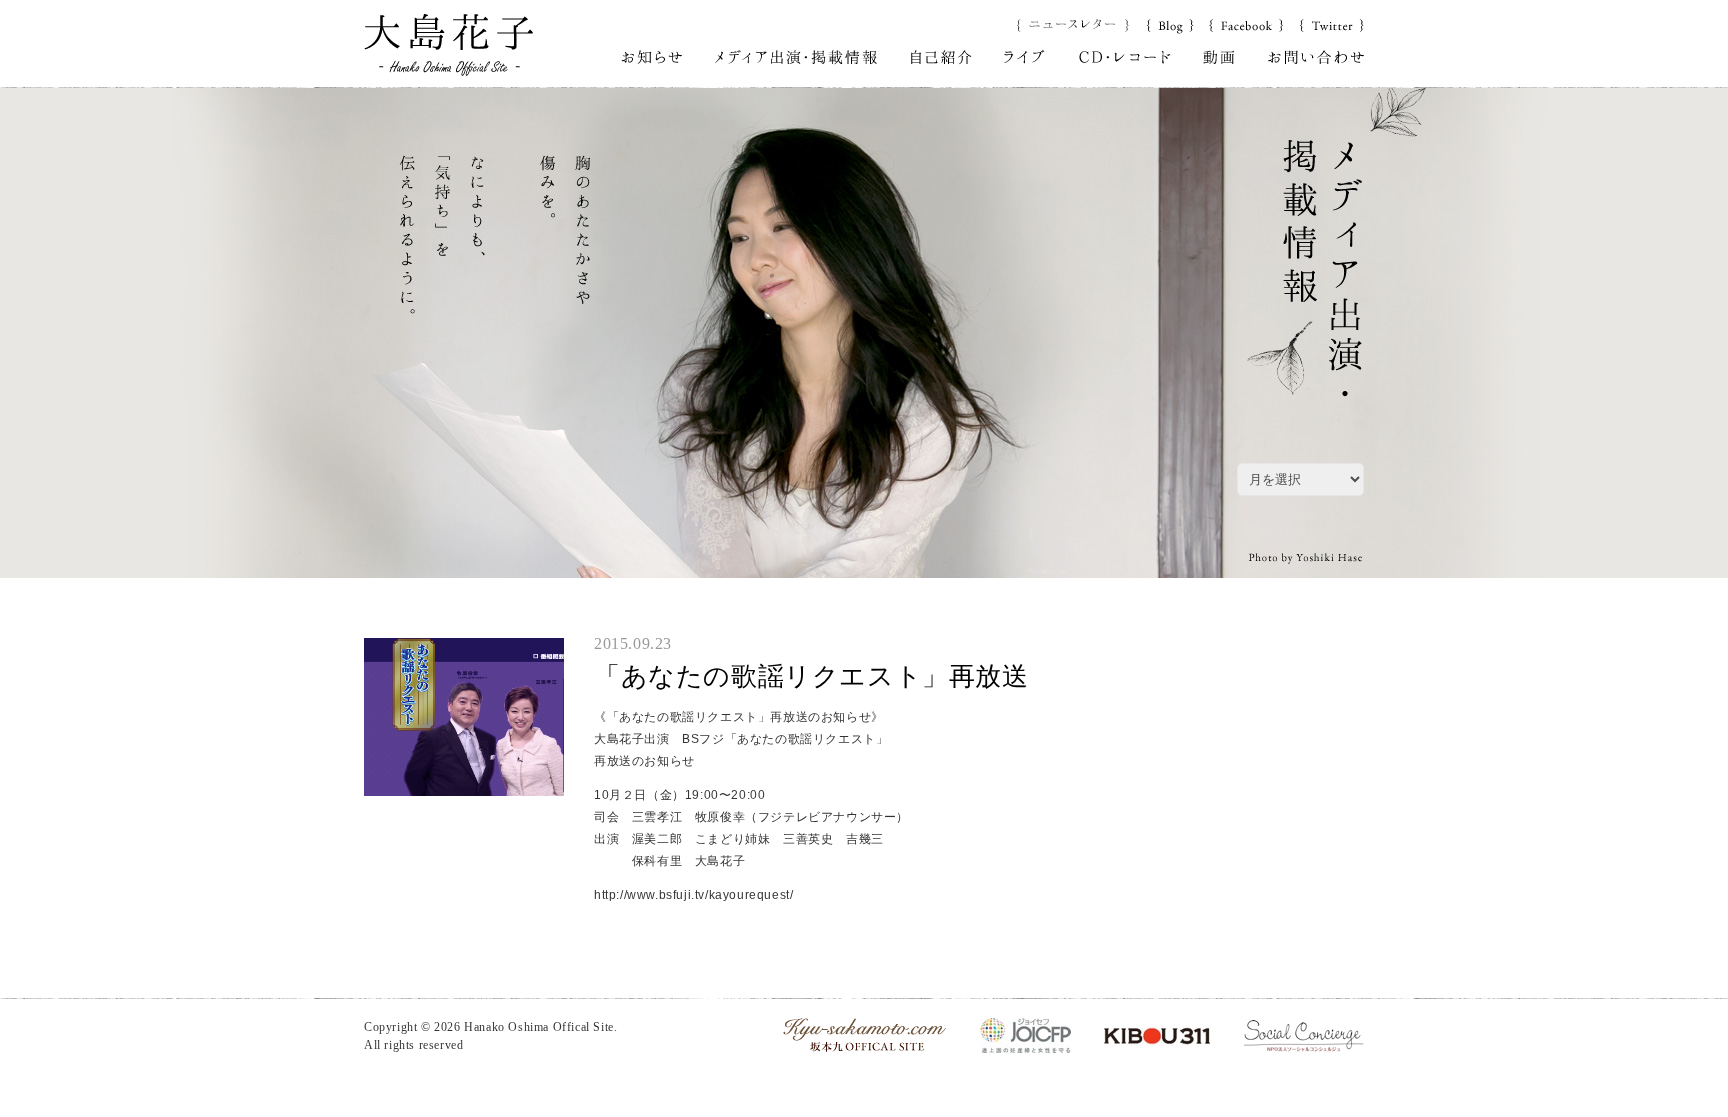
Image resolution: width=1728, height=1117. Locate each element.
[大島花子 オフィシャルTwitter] (1331, 24)
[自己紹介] (941, 56)
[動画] (1219, 56)
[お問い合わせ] (1316, 56)
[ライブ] (1024, 56)
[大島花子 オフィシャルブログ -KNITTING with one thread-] (1170, 24)
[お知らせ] (651, 56)
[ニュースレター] (1073, 24)
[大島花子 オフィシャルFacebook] (1246, 24)
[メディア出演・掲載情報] (796, 56)
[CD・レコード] (1124, 56)
